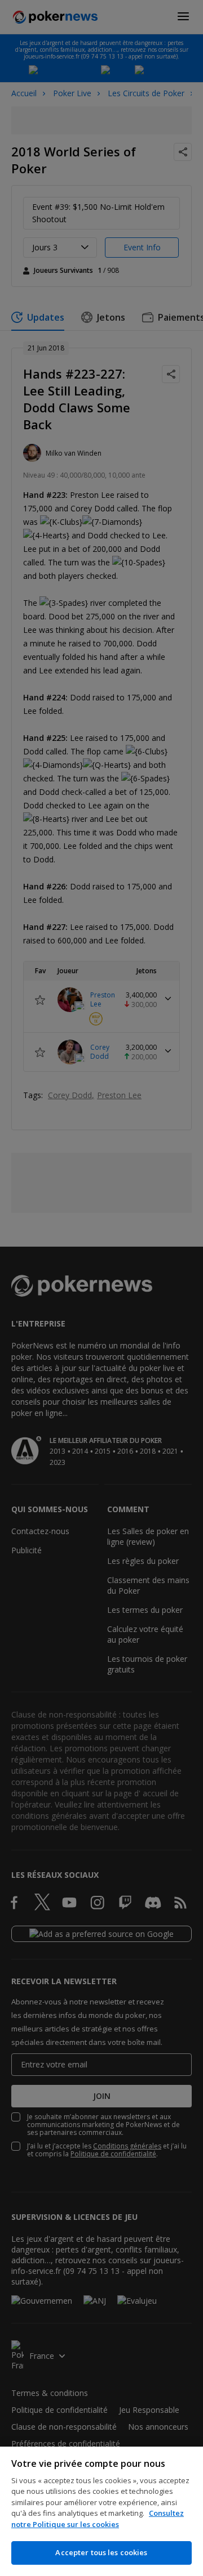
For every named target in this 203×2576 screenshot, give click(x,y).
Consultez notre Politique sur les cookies (98, 2519)
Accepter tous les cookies (101, 2552)
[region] (101, 2511)
